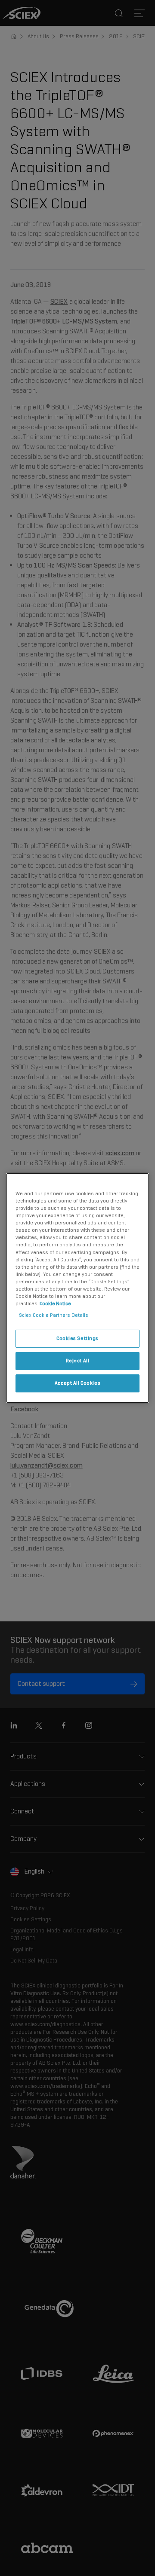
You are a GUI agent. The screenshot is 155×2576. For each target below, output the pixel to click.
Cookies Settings (77, 1338)
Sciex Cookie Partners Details (54, 1315)
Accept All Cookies (77, 1383)
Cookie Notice (55, 1303)
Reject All (78, 1361)
